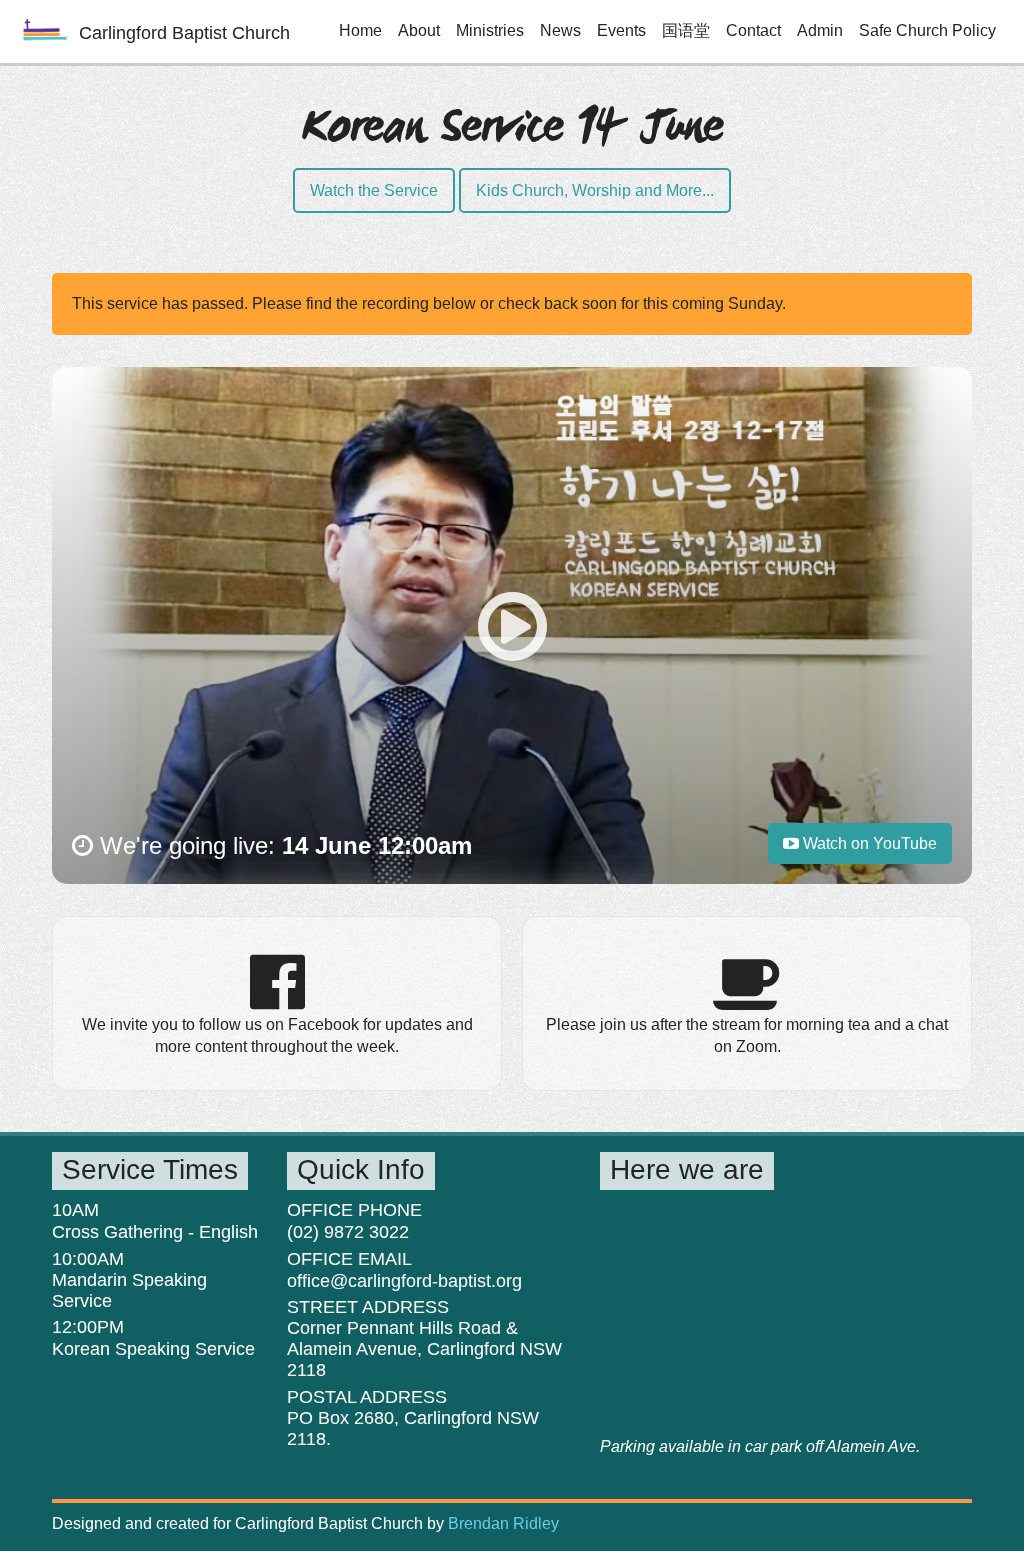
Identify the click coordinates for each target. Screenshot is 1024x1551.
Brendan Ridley (503, 1523)
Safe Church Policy (927, 30)
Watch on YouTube (868, 843)
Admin (820, 30)
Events (621, 30)
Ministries (490, 30)
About (419, 30)
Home (360, 30)
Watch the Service (374, 190)
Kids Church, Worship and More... (595, 190)
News (560, 30)
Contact (753, 30)
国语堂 (686, 30)
